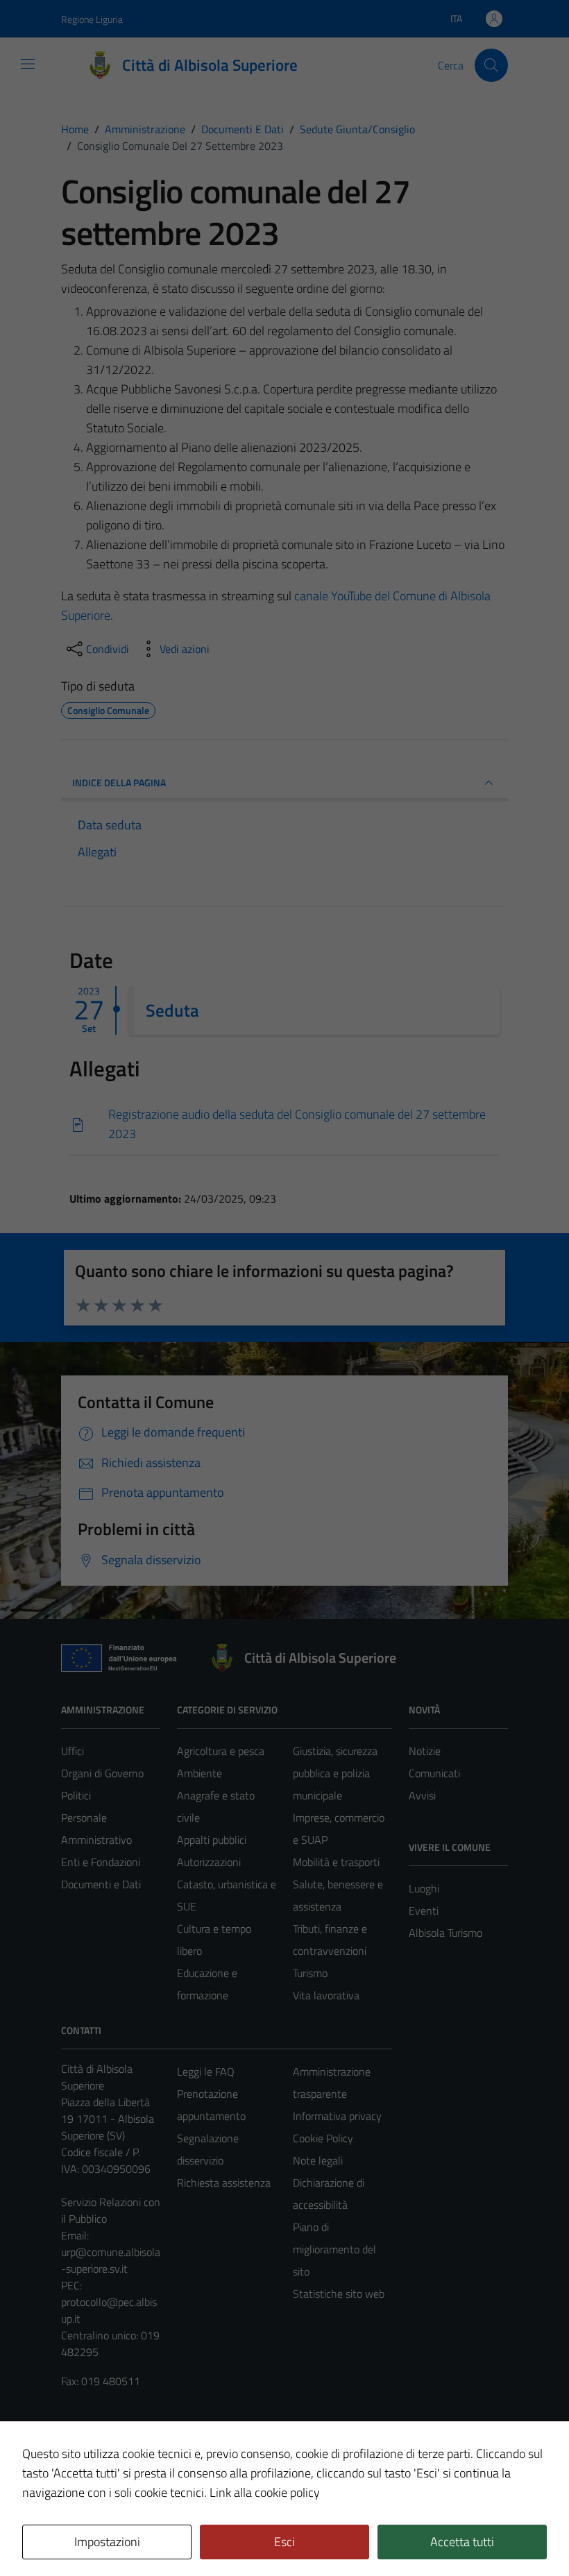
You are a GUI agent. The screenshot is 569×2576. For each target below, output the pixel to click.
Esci (284, 2542)
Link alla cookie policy (265, 2492)
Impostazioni (107, 2542)
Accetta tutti (462, 2542)
